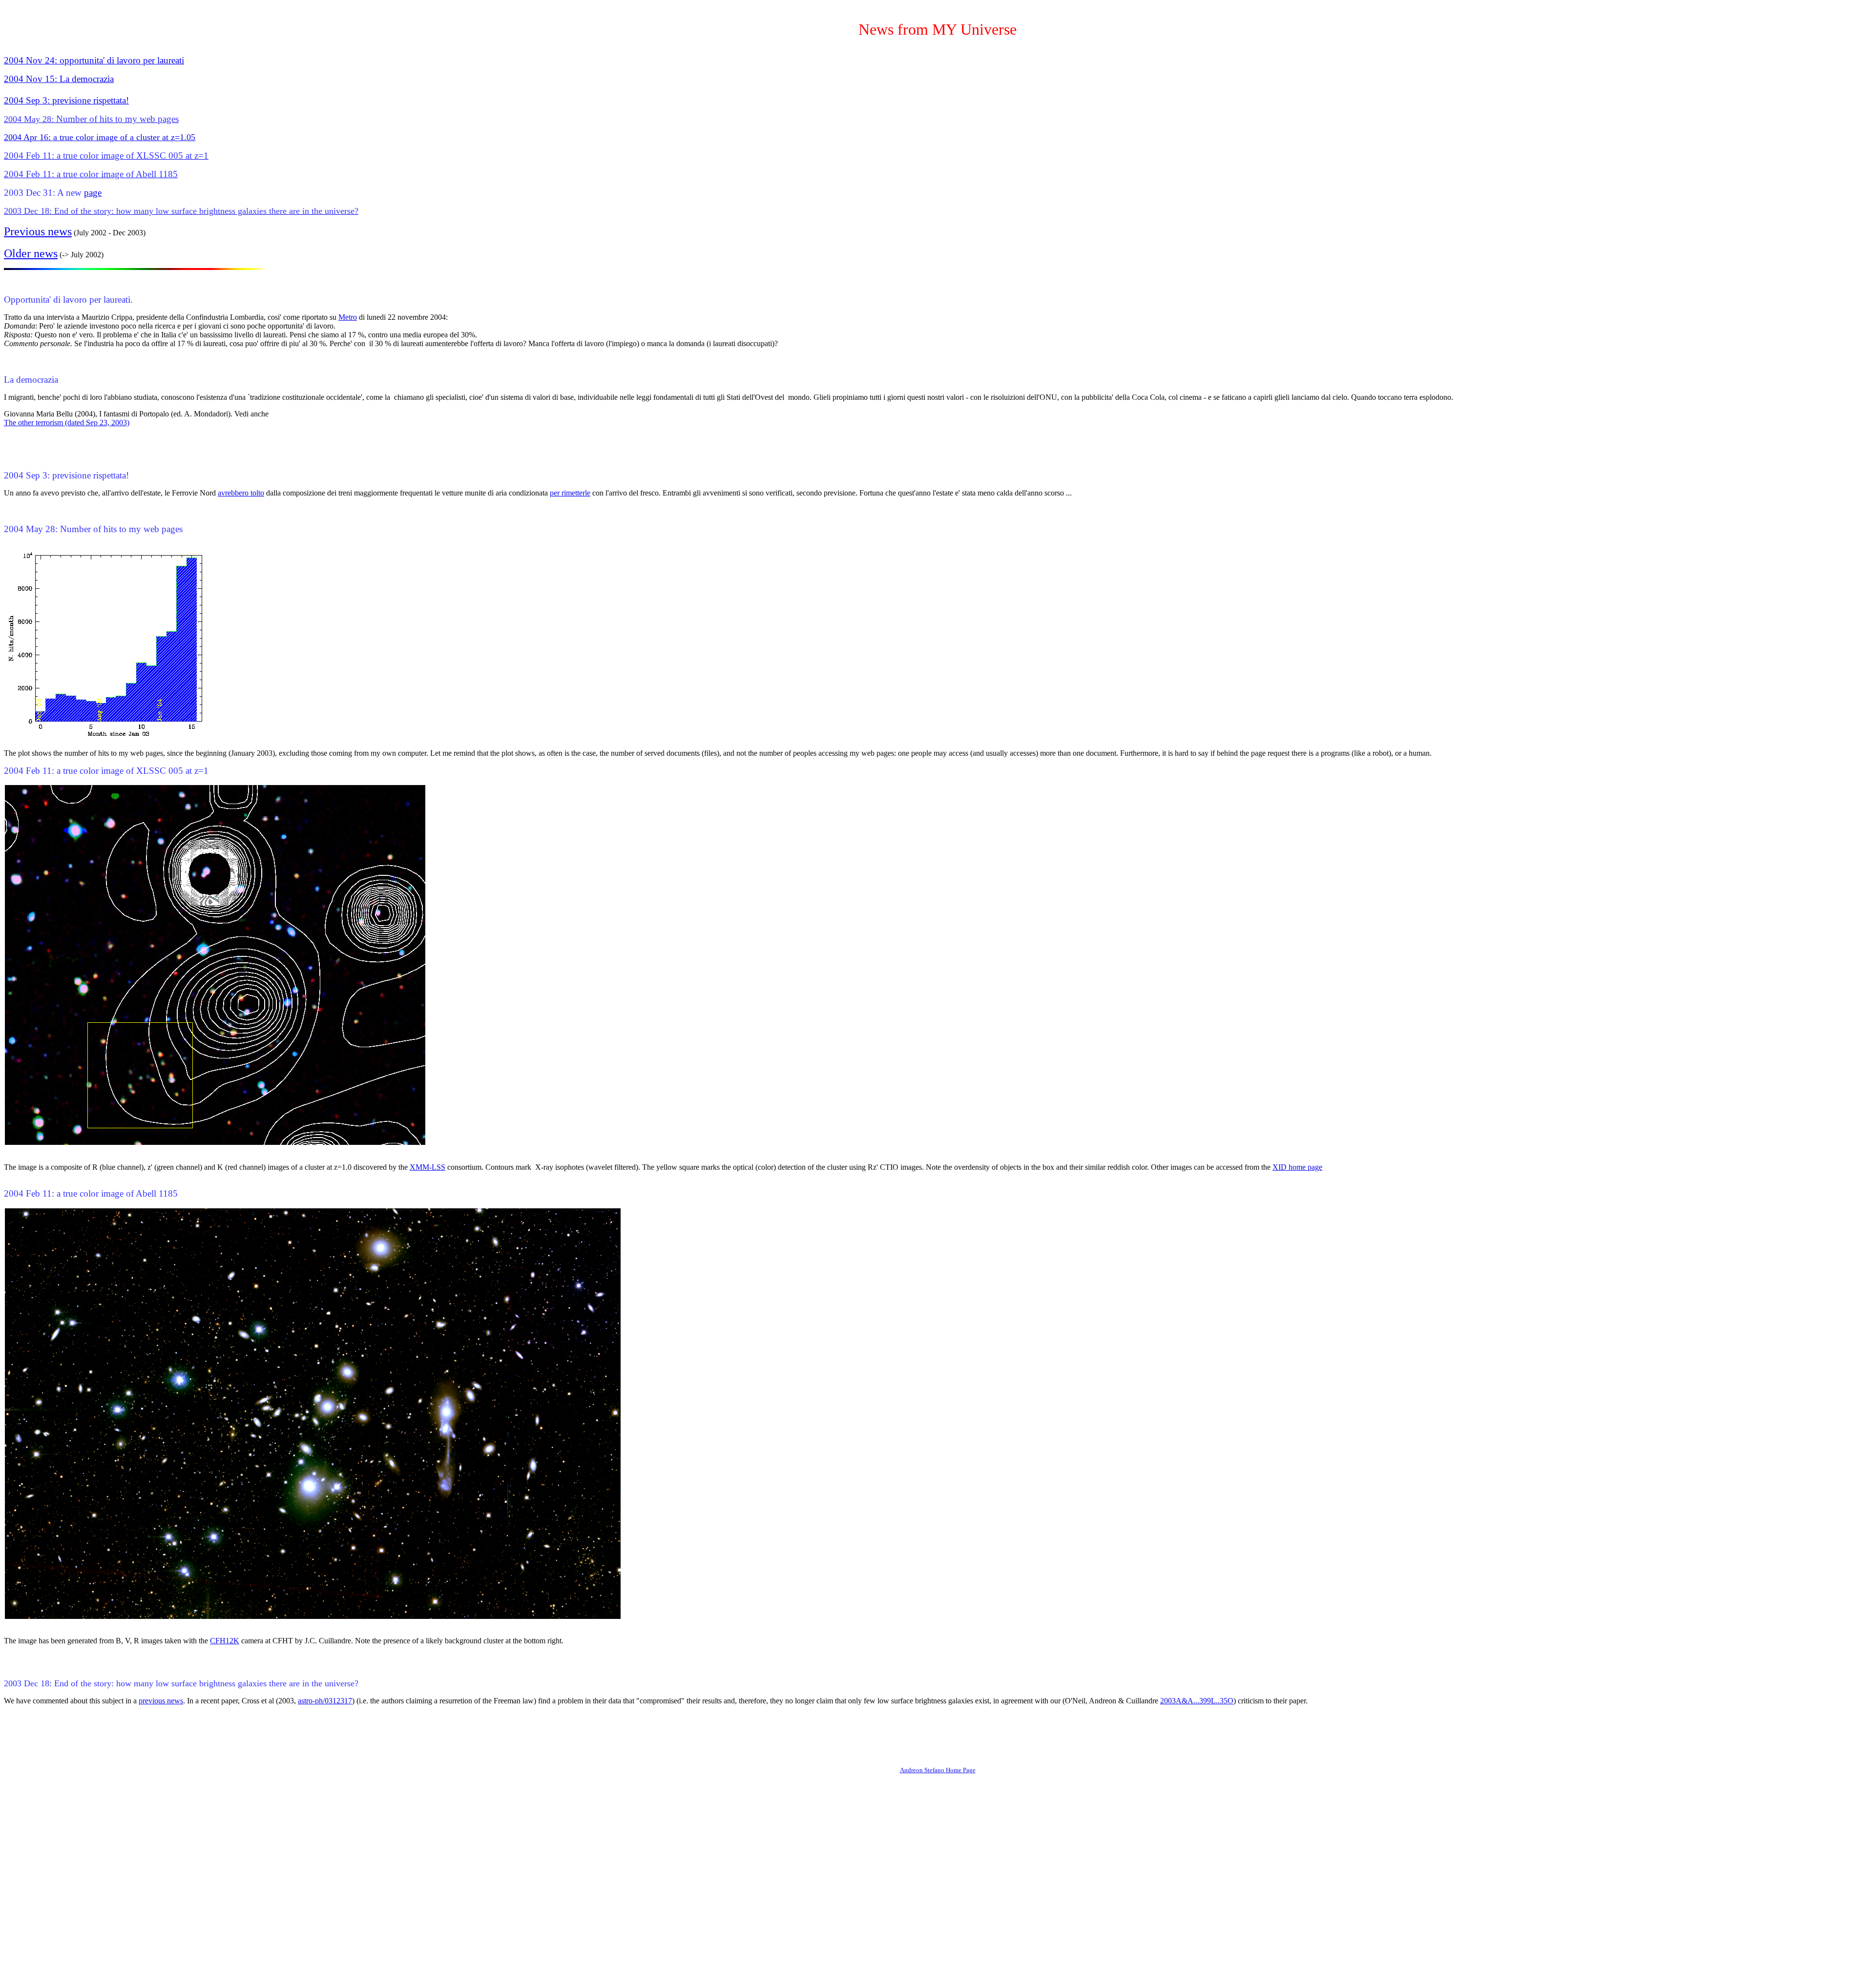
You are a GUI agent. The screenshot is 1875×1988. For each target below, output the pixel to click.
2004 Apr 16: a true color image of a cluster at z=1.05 (100, 137)
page (93, 193)
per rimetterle (570, 493)
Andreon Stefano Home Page (938, 1770)
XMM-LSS (427, 1167)
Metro (348, 317)
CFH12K (225, 1641)
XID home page (1297, 1167)
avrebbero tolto (241, 493)
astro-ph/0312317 (325, 1701)
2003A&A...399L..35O (1197, 1701)
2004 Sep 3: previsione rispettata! (66, 100)
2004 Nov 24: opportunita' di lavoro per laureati (94, 60)
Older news (31, 253)
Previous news (38, 231)
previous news (161, 1701)
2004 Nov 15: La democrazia (59, 79)
